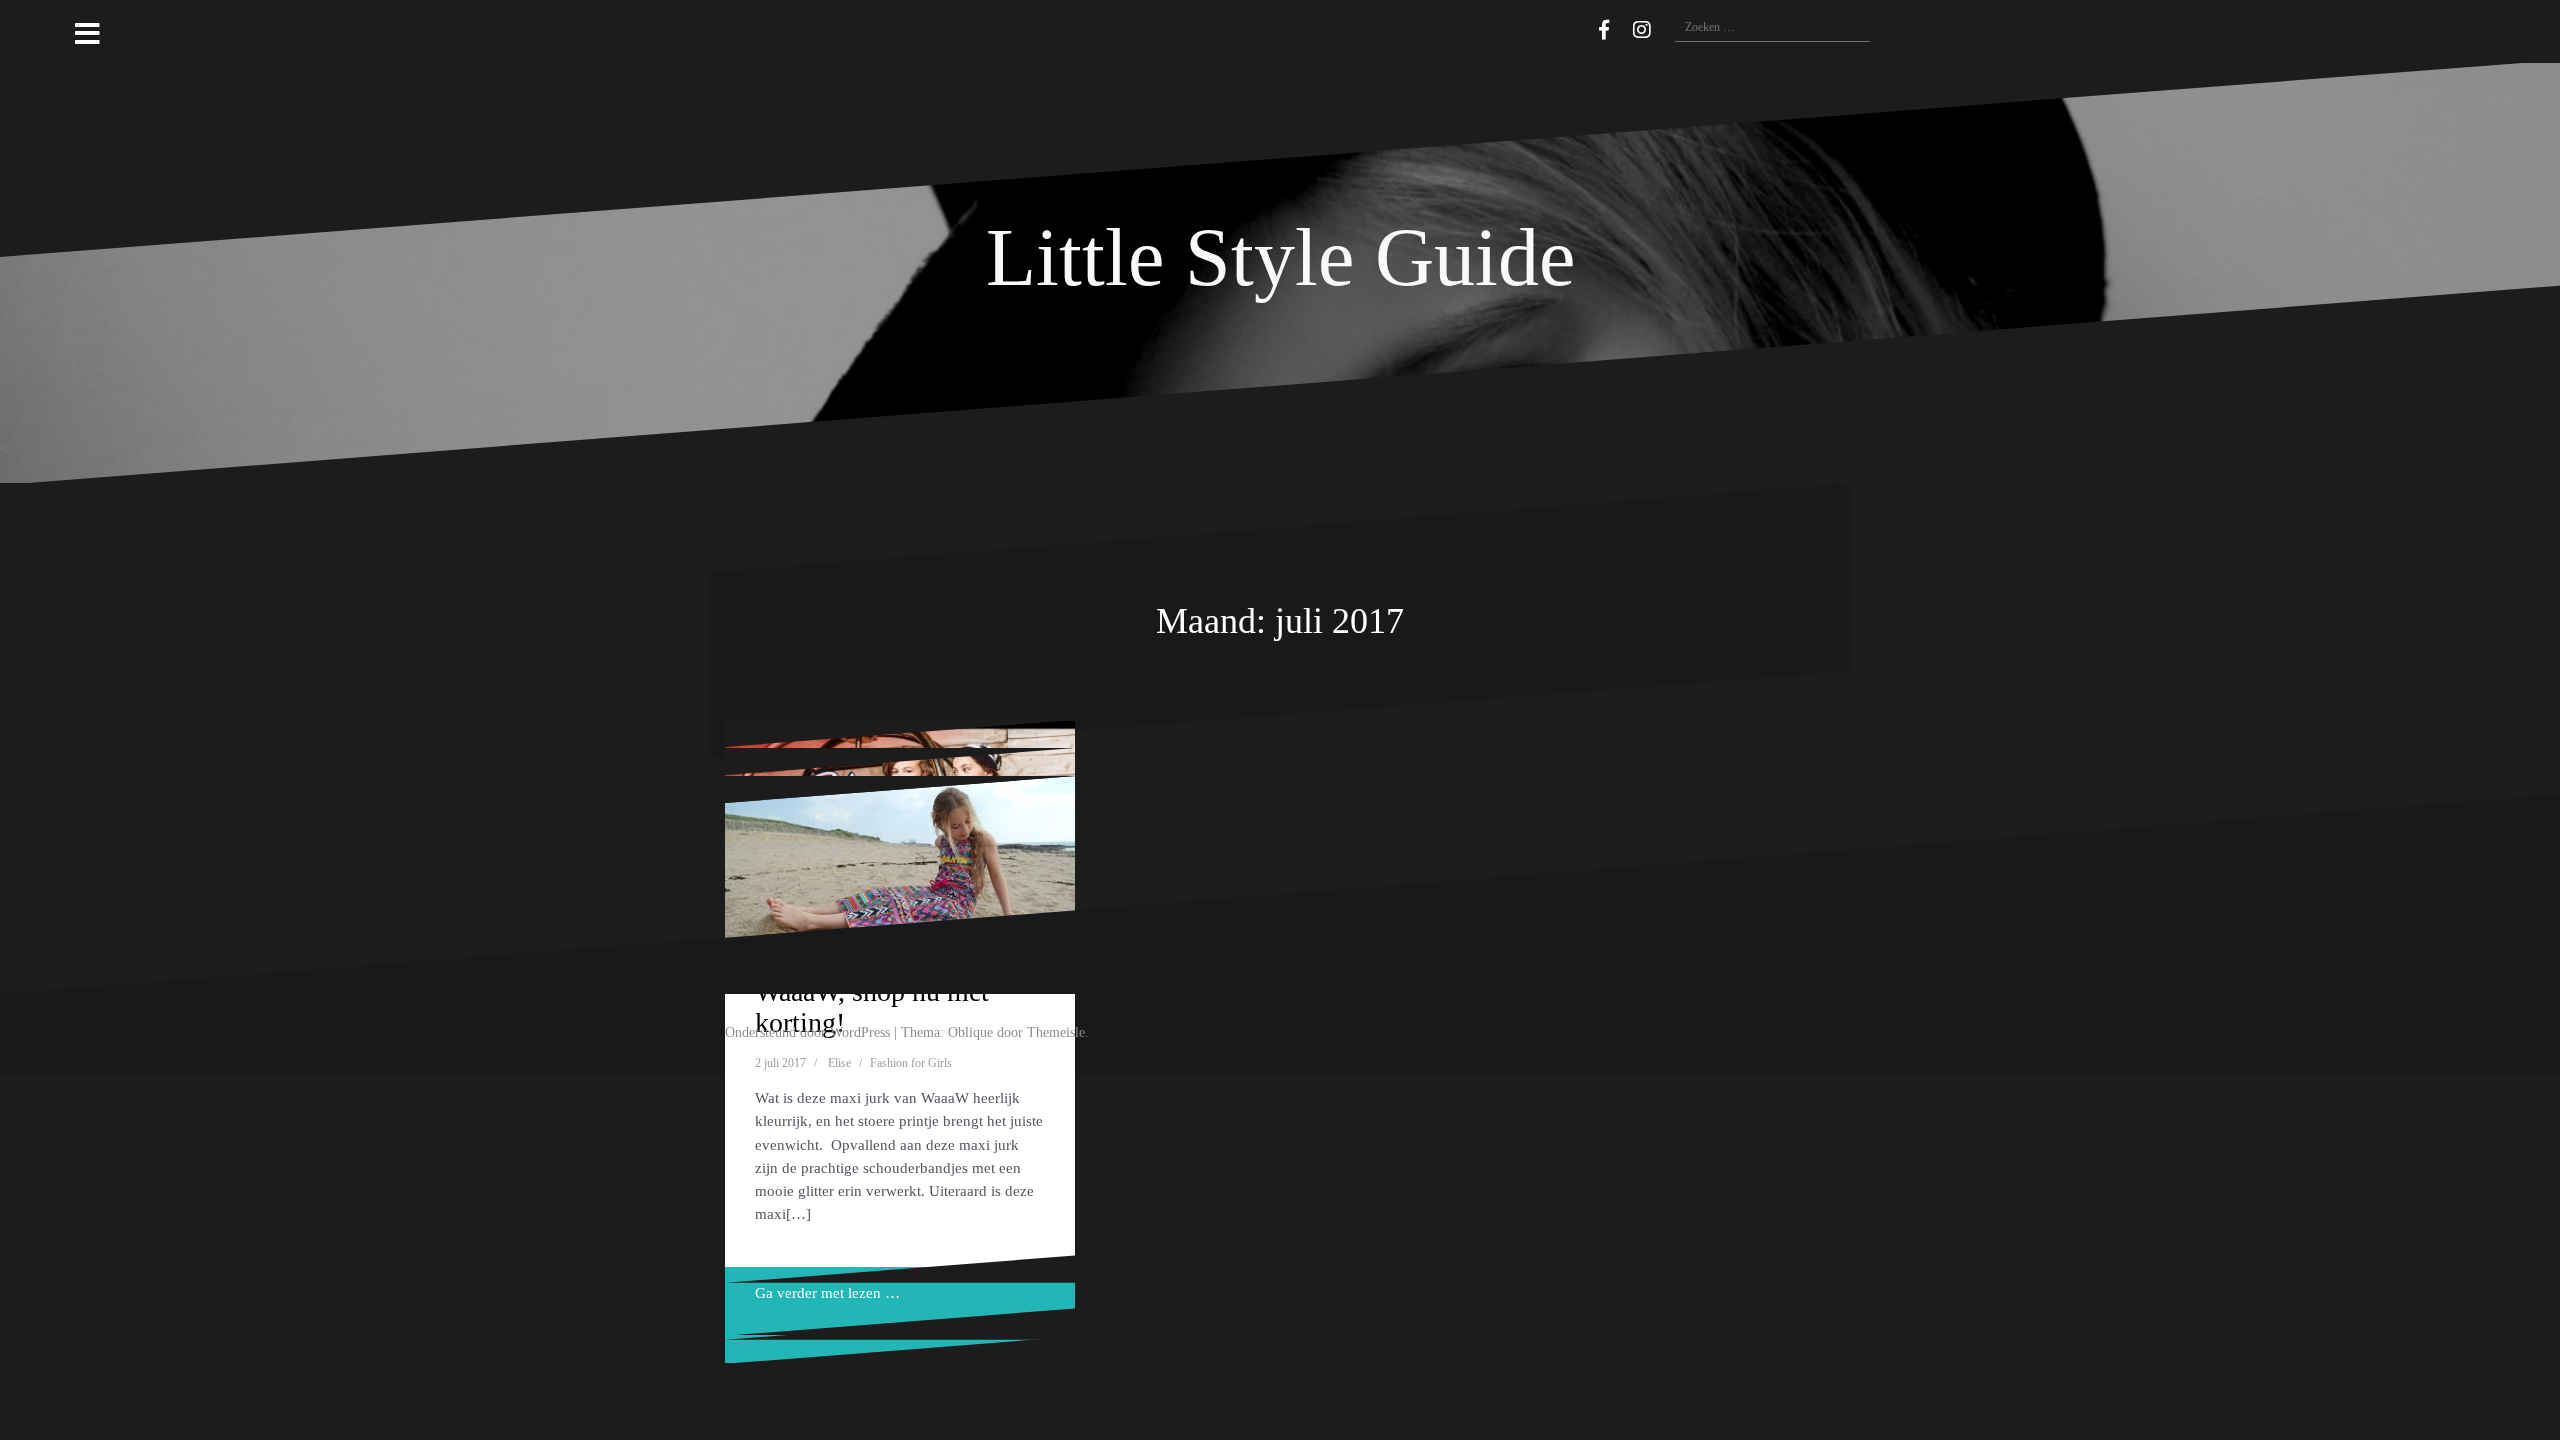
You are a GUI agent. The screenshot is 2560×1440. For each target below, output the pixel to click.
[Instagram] (1642, 30)
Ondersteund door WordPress (807, 1032)
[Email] (1575, 27)
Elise (839, 1063)
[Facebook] (1604, 30)
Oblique (970, 1032)
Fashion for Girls (911, 1063)
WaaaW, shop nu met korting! (872, 1007)
